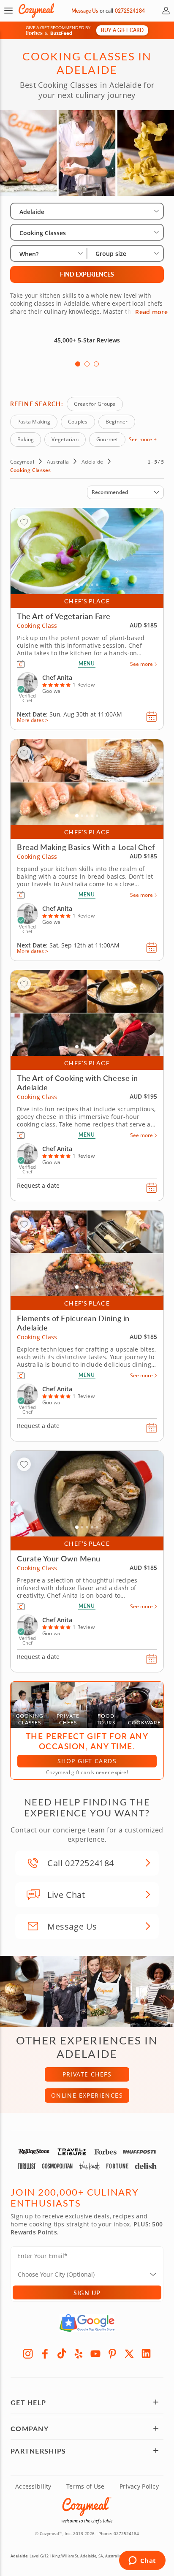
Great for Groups (95, 404)
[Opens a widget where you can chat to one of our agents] (142, 2561)
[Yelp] (79, 2353)
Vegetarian (65, 439)
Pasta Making (34, 422)
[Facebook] (45, 2353)
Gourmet (107, 439)
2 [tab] (87, 364)
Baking (26, 439)
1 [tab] (78, 364)
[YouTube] (95, 2353)
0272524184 (130, 11)
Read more (151, 312)
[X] (129, 2353)
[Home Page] (36, 11)
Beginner (117, 422)
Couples (78, 422)
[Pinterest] (112, 2353)
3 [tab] (96, 364)
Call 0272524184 (81, 1863)
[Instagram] (28, 2353)
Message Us (85, 11)
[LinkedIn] (146, 2353)
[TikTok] (62, 2353)
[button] (8, 11)
